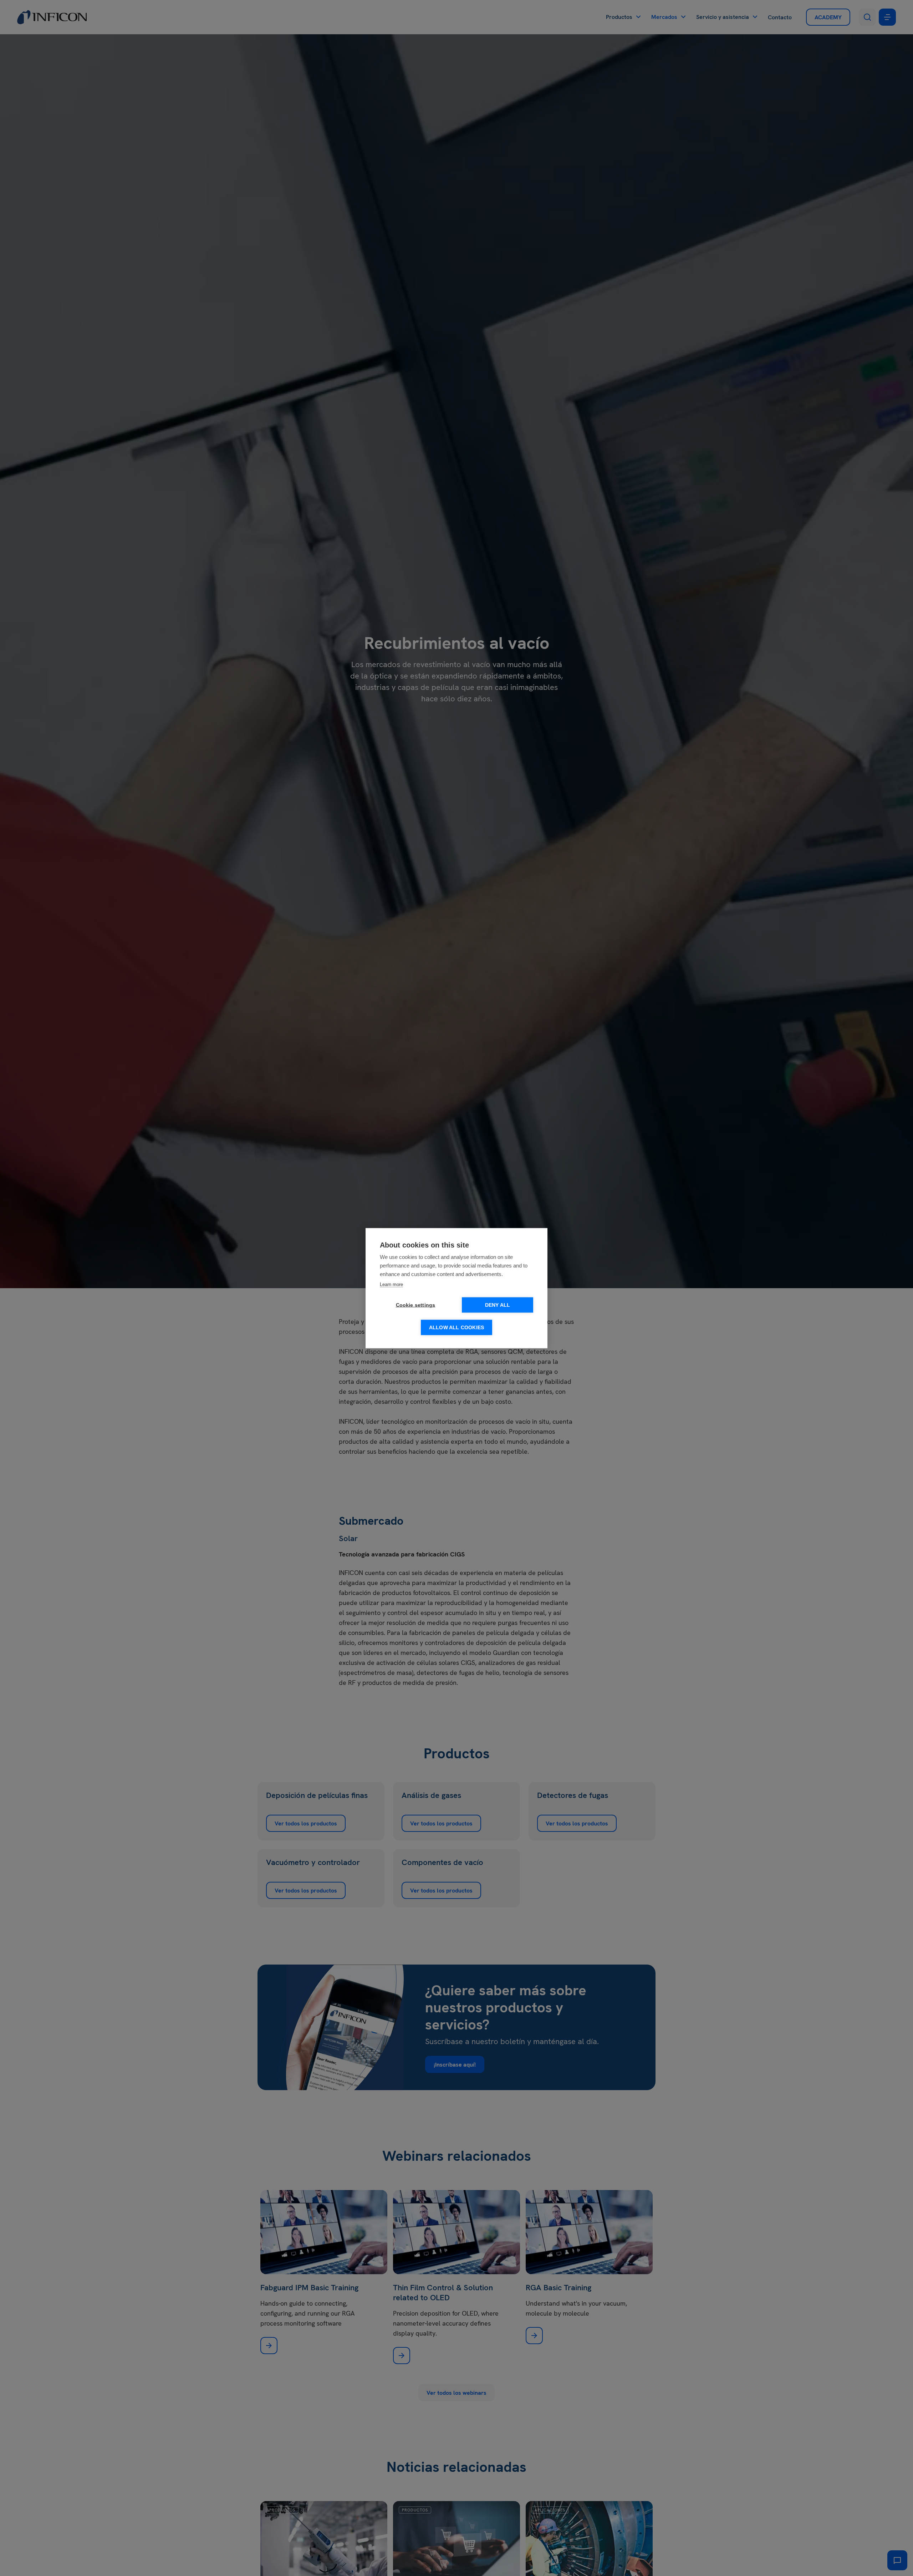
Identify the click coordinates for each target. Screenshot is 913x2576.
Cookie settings (416, 1305)
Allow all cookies (456, 1327)
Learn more (391, 1284)
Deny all (498, 1305)
